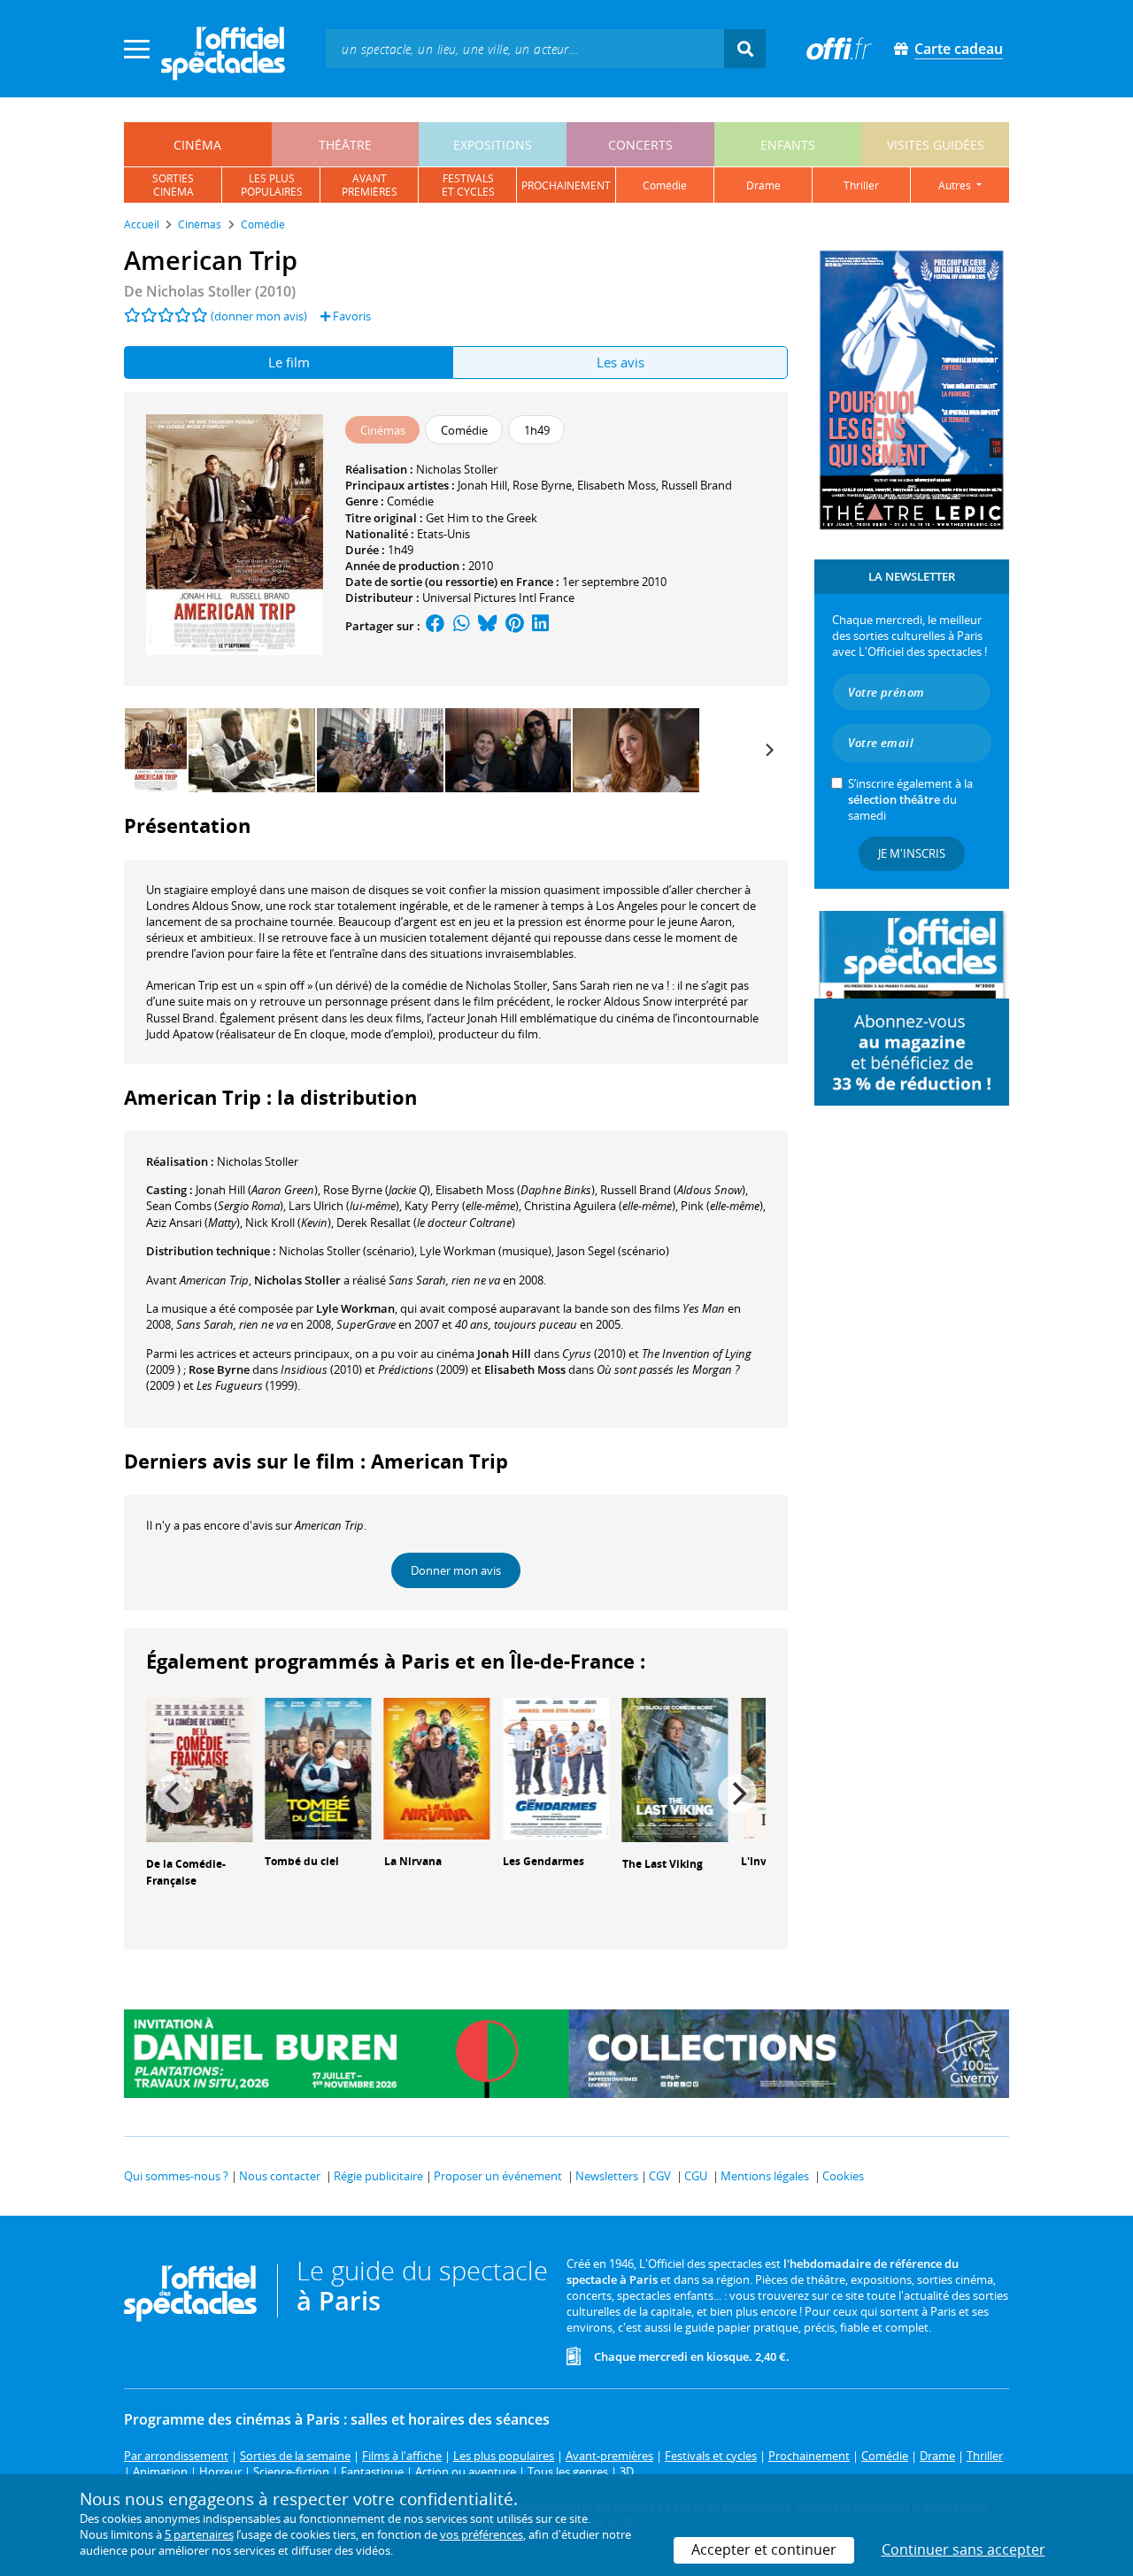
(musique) (486, 1251)
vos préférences (482, 2534)
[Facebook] (435, 626)
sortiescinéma (173, 185)
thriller (861, 185)
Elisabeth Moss (617, 485)
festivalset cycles (468, 185)
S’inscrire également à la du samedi (910, 799)
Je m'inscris (912, 853)
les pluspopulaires (272, 185)
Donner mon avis (456, 1570)
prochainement (566, 185)
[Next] (768, 750)
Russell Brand (697, 485)
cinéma (197, 145)
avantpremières (370, 185)
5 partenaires (199, 2534)
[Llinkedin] (540, 626)
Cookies (843, 2176)
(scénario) (347, 1251)
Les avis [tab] (620, 362)
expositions (493, 145)
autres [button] (956, 185)
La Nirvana (413, 1861)
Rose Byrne (542, 485)
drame (763, 185)
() (257, 1190)
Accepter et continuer (764, 2549)
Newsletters (607, 2176)
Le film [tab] (289, 362)
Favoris (351, 316)
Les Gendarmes (543, 1861)
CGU (696, 2176)
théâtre (345, 145)
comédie (665, 185)
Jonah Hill (482, 485)
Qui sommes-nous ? (176, 2176)
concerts (640, 145)
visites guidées (936, 145)
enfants (788, 145)
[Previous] (174, 1793)
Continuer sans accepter (963, 2549)
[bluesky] (488, 626)
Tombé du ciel (302, 1861)
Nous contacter (280, 2176)
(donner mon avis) (259, 316)
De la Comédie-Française (186, 1872)
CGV (660, 2176)
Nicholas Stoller (457, 469)
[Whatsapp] (462, 626)
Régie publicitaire (378, 2176)
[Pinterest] (515, 626)
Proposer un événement (498, 2176)
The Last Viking (663, 1864)
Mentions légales (765, 2176)
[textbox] (525, 48)
